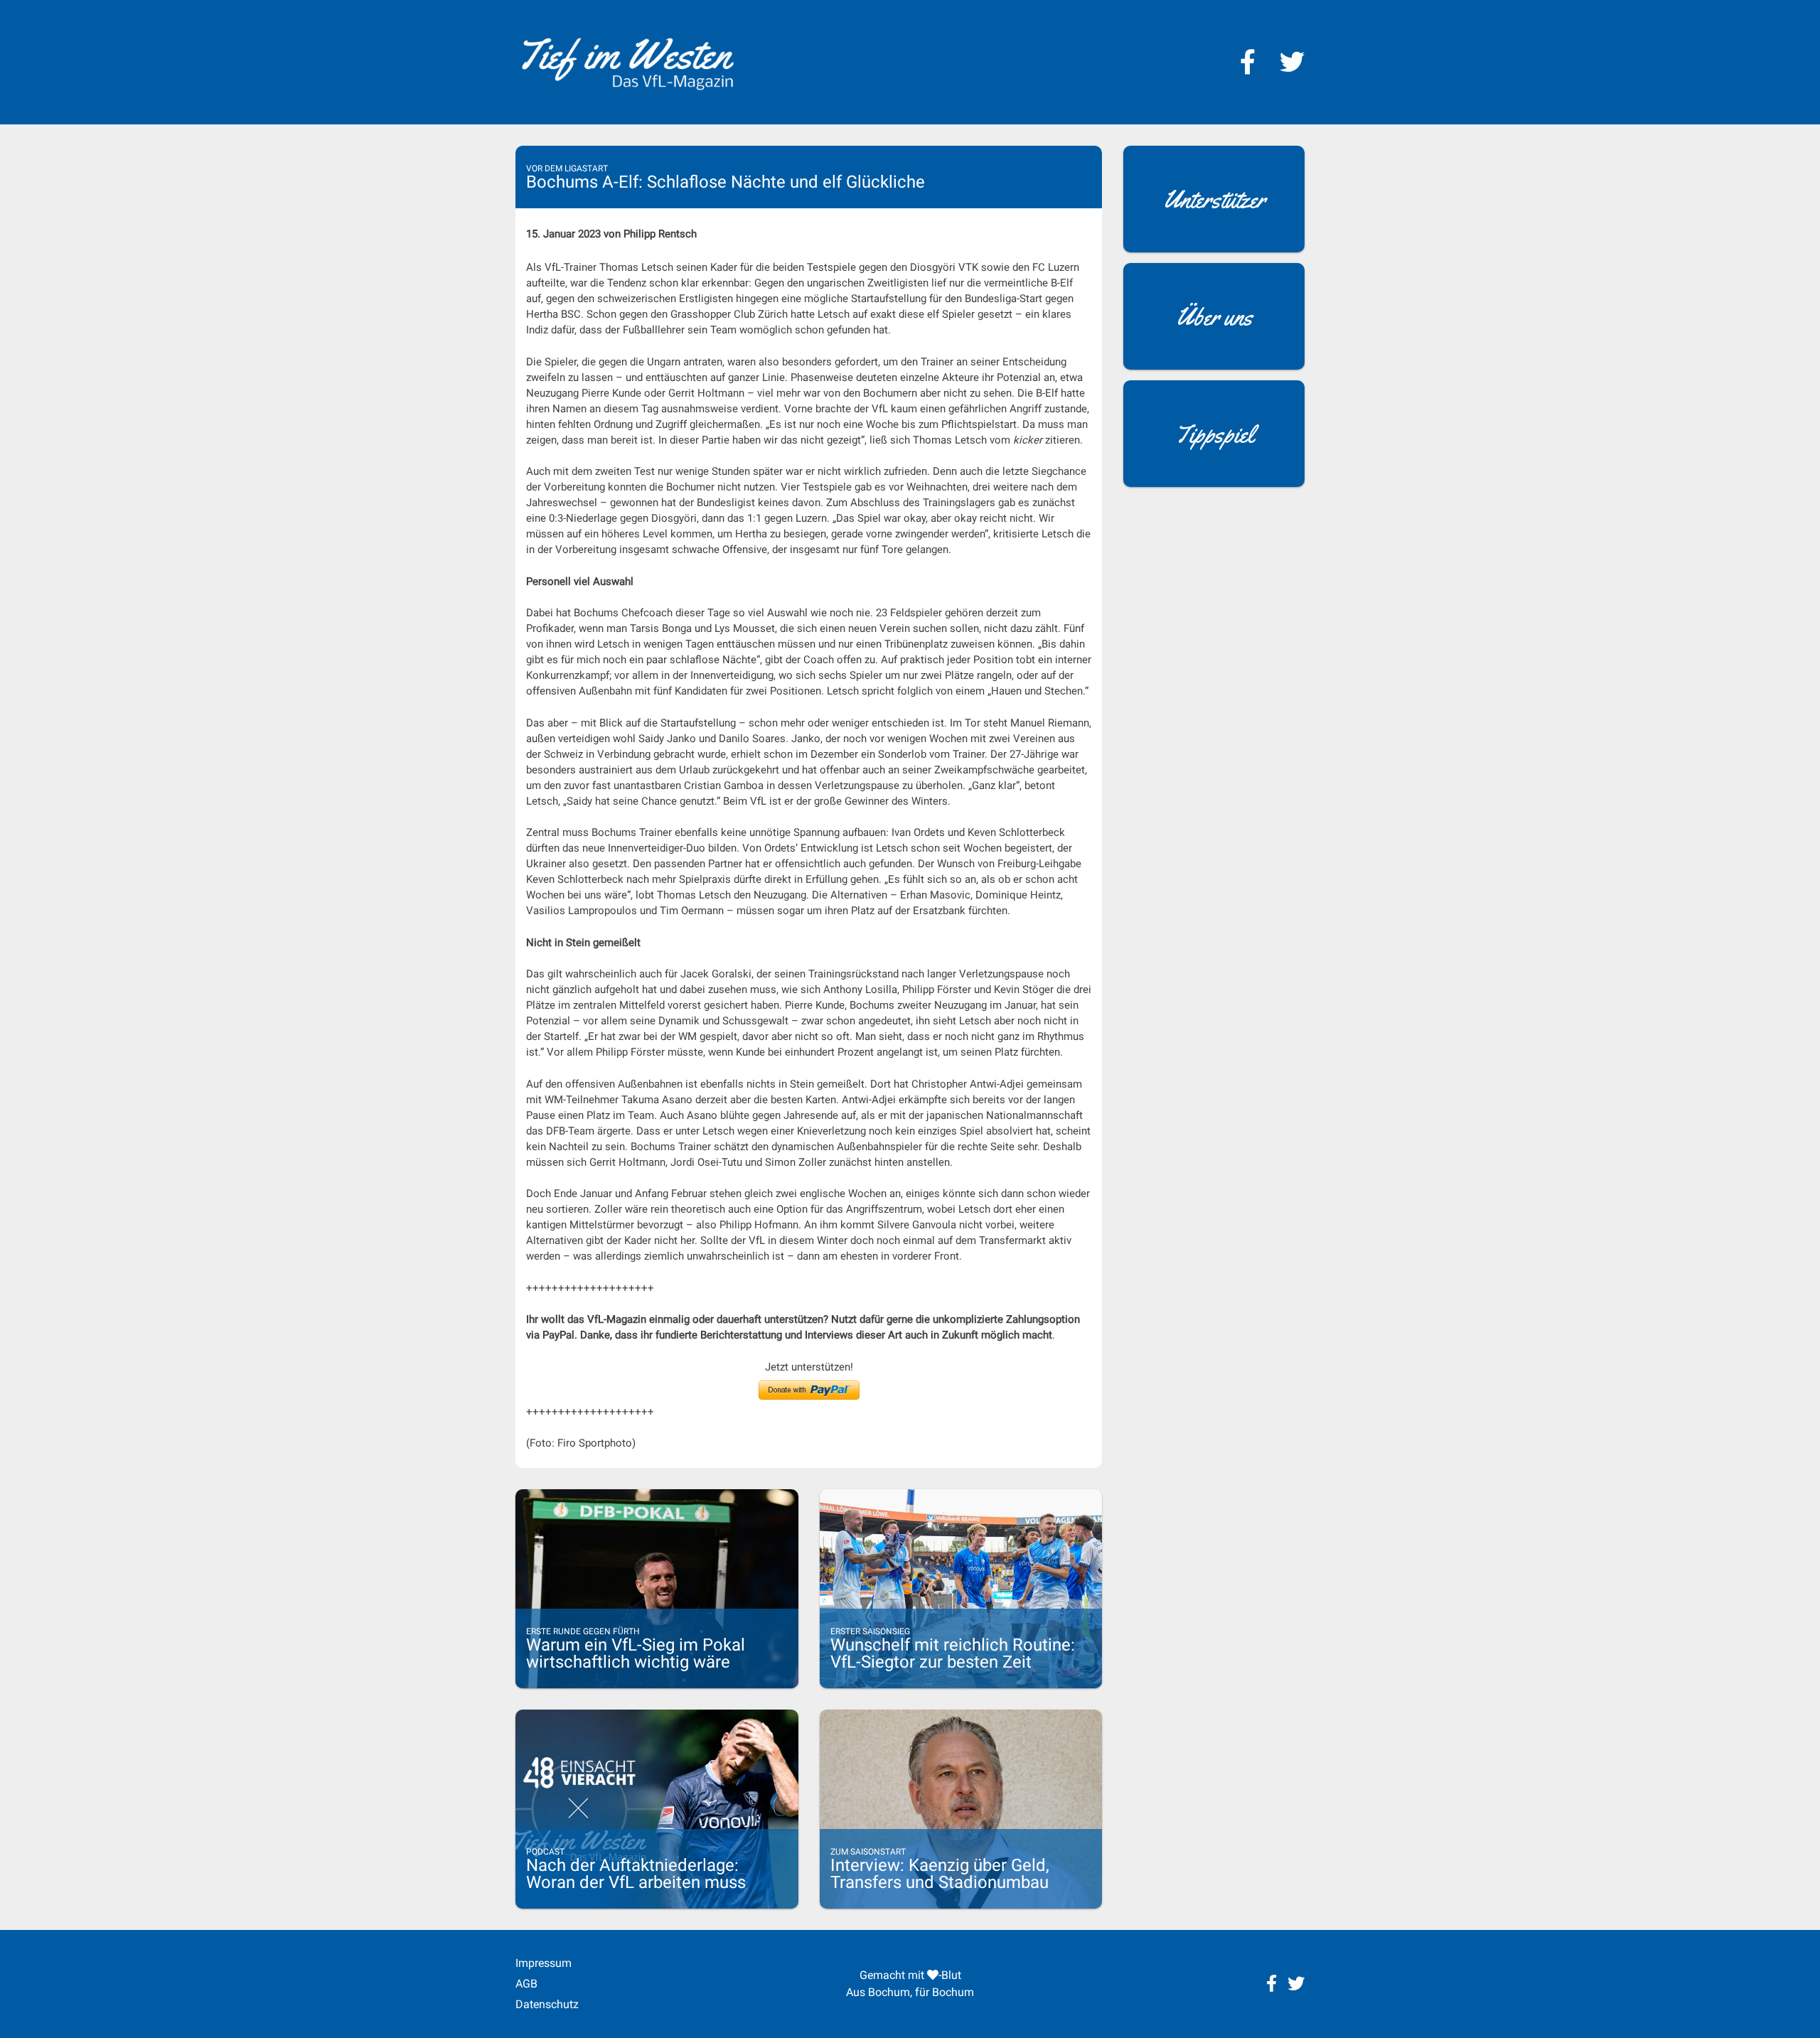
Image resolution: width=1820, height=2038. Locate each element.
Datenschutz (547, 2004)
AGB (526, 1984)
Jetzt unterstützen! (809, 1367)
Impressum (544, 1963)
